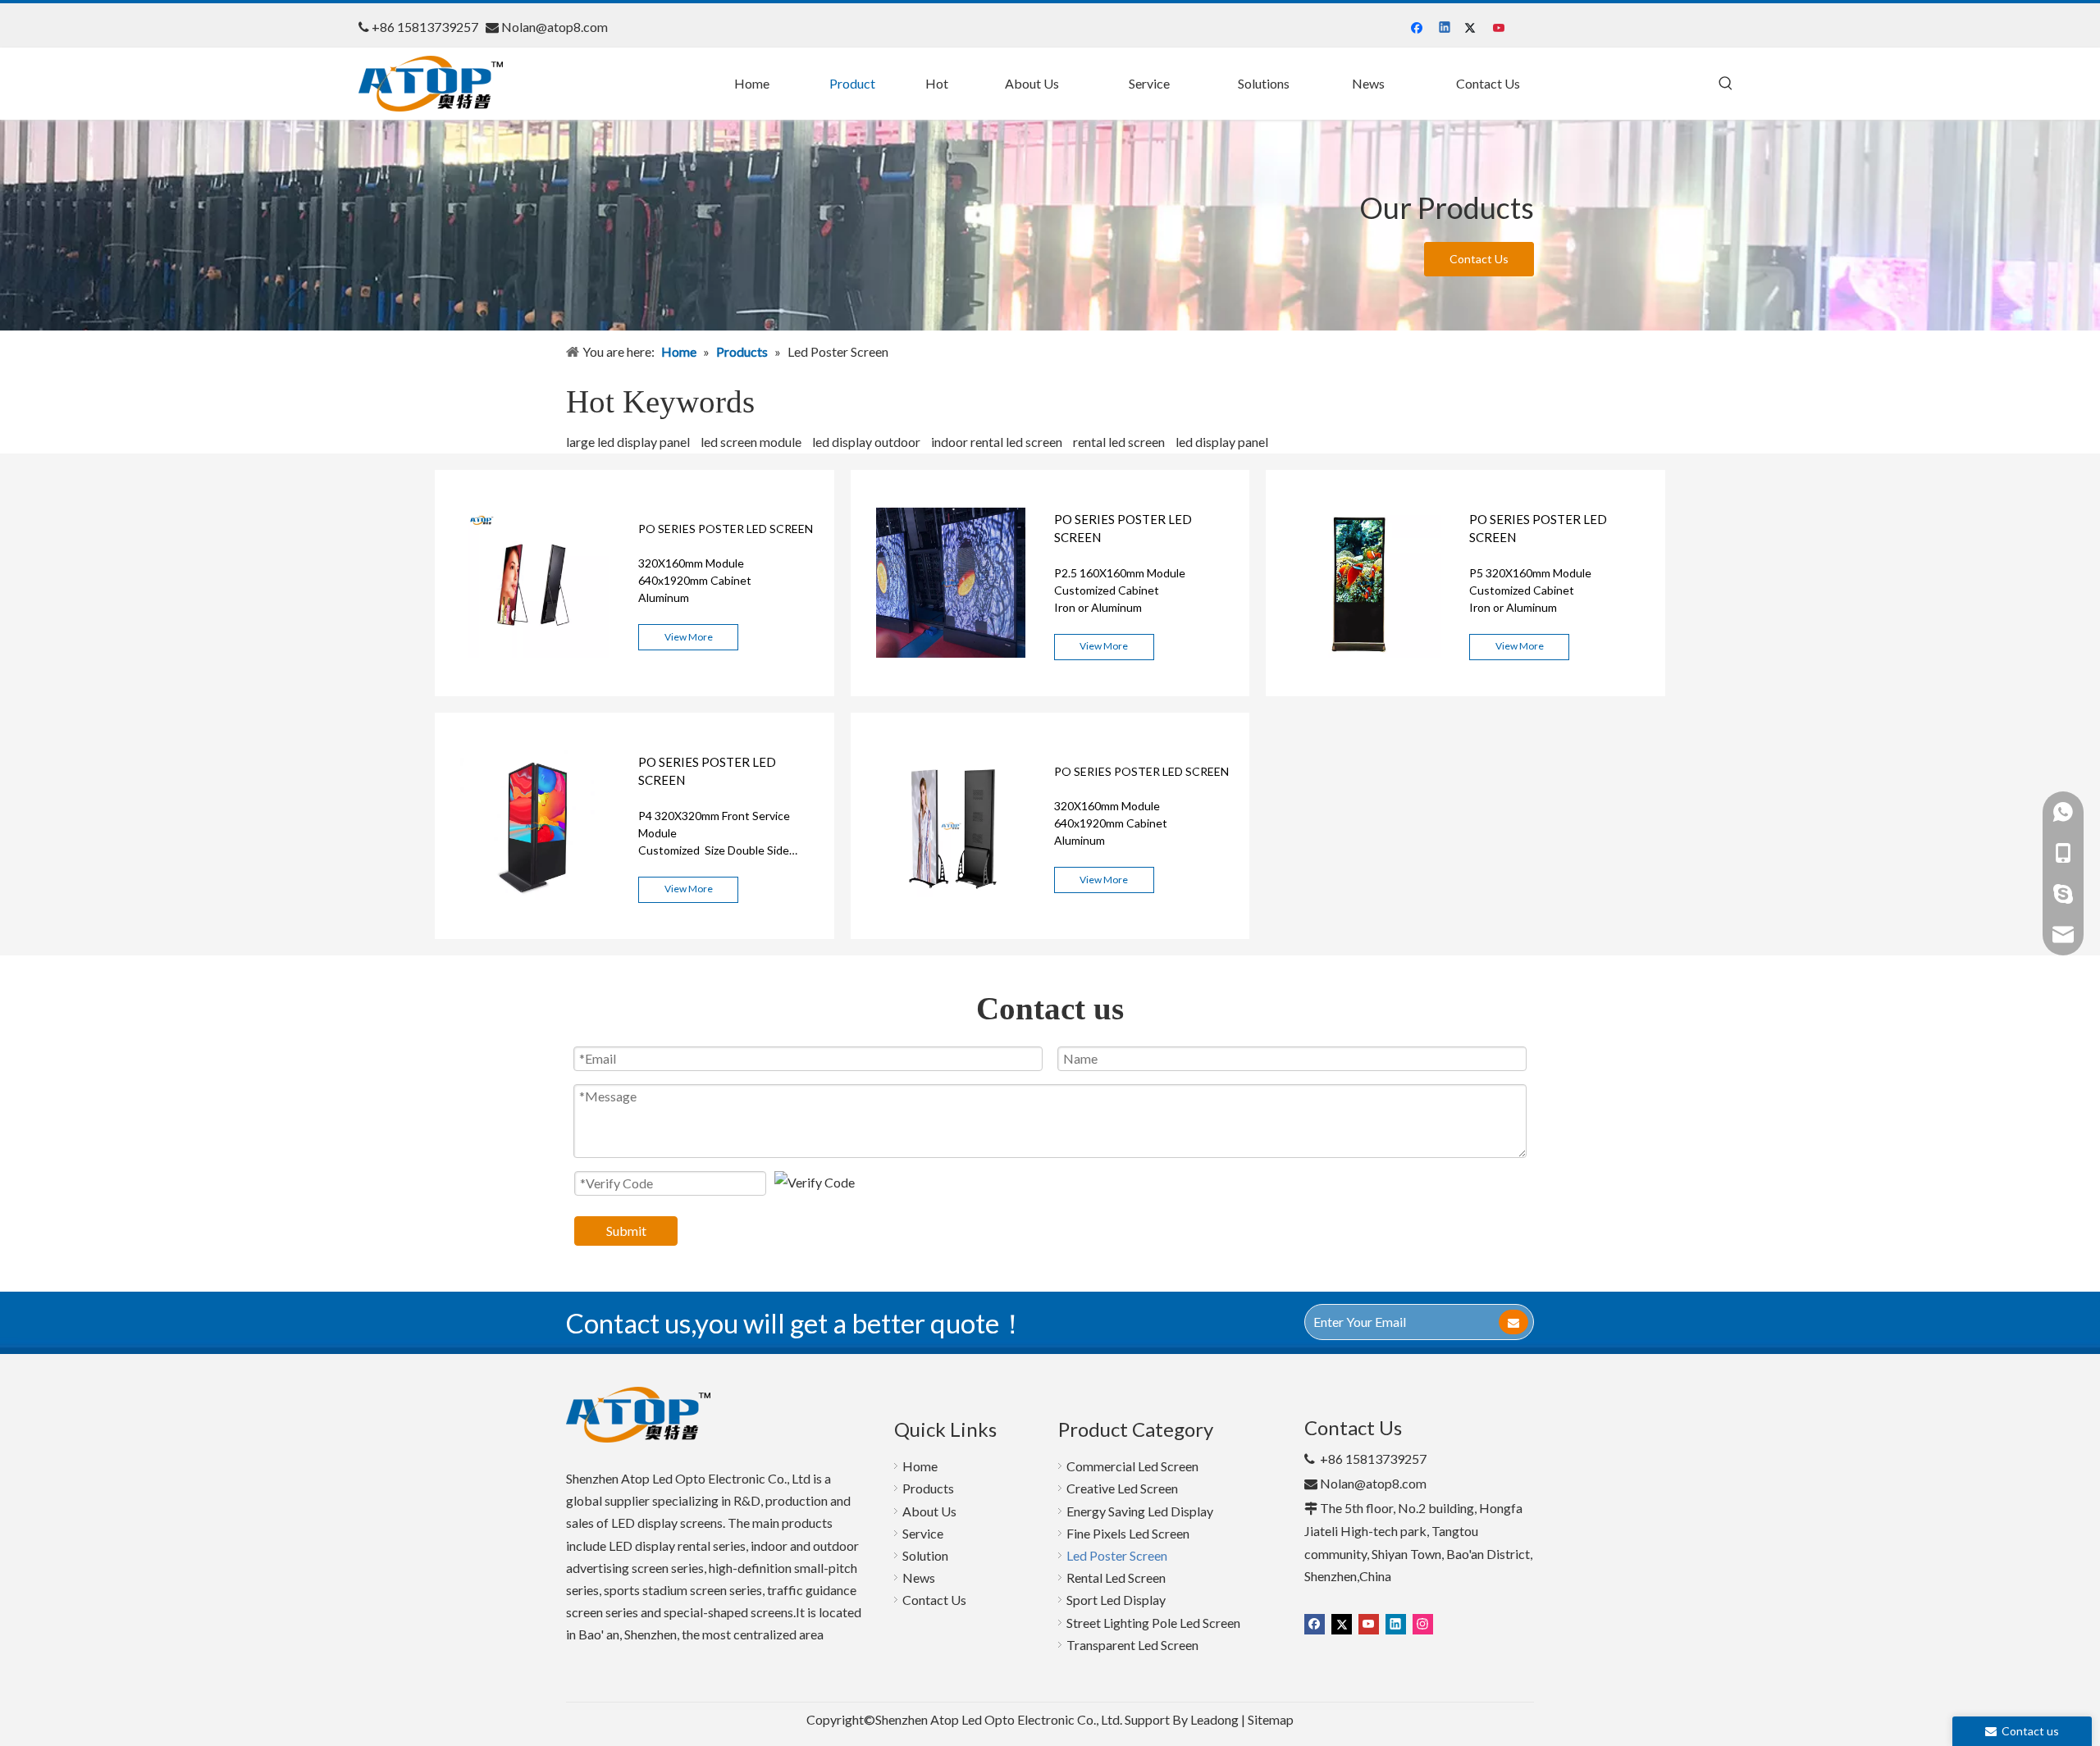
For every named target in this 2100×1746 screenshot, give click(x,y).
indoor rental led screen (997, 442)
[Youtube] (1500, 28)
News (919, 1577)
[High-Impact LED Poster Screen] (535, 691)
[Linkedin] (1446, 28)
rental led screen (1119, 442)
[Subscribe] (1513, 1322)
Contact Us (1479, 259)
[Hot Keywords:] (1726, 84)
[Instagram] (1423, 1623)
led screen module (751, 442)
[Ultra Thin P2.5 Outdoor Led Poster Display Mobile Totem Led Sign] (951, 691)
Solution (925, 1555)
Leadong (1214, 1719)
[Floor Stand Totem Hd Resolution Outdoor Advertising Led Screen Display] (1366, 691)
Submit (626, 1231)
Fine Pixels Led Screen (1128, 1533)
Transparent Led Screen (1132, 1645)
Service (923, 1533)
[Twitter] (1473, 28)
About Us (929, 1511)
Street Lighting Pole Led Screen (1153, 1623)
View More (689, 637)
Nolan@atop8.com (555, 27)
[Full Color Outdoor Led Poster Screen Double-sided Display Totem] (535, 934)
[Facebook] (1419, 28)
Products (928, 1488)
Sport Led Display (1116, 1600)
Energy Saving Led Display (1140, 1511)
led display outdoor (866, 442)
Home (920, 1466)
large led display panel (628, 442)
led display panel (1222, 442)
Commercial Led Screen (1132, 1466)
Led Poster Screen (1117, 1555)
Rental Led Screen (1116, 1577)
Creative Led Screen (1122, 1488)
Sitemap (1271, 1719)
